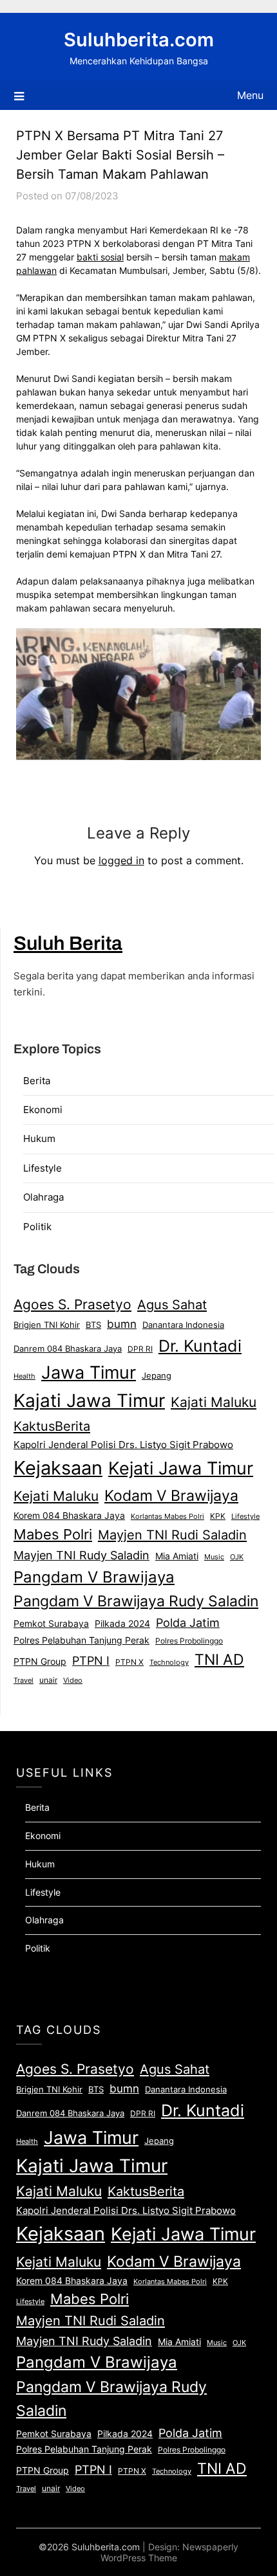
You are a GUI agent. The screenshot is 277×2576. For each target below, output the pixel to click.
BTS (93, 1325)
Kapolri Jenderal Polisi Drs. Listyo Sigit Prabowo (123, 1445)
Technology (169, 1662)
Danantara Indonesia (183, 1325)
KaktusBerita (52, 1426)
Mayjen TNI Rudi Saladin (172, 1535)
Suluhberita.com (139, 40)
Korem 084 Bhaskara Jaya (69, 1516)
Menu (250, 95)
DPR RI (140, 1349)
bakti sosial (100, 257)
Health (24, 1376)
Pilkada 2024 (122, 1624)
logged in (121, 860)
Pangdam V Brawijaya (94, 1577)
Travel (24, 1680)
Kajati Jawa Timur (89, 1401)
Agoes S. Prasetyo (72, 1304)
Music (214, 1557)
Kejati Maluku (56, 1496)
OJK (237, 1557)
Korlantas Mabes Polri (167, 1517)
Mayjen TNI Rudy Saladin (81, 1555)
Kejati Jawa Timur (181, 1468)
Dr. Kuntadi (200, 1346)
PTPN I (91, 1660)
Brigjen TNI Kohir (47, 1325)
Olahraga (43, 1197)
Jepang (157, 1375)
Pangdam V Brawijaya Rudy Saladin (136, 1601)
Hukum (39, 1138)
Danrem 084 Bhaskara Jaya (68, 1348)
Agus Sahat (172, 1304)
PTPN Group (40, 1662)
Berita (37, 1081)
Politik (37, 1227)
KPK (218, 1516)
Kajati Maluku (214, 1402)
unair (48, 1680)
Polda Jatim (188, 1622)
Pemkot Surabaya (51, 1623)
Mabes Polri (53, 1534)
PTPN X (129, 1662)
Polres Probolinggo (189, 1641)
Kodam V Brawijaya (171, 1495)
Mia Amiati (177, 1556)
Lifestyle (43, 1168)
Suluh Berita (68, 943)
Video (73, 1680)
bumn (122, 1324)
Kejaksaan (58, 1468)
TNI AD (219, 1660)
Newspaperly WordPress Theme (170, 2552)
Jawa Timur (89, 1372)
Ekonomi (43, 1110)
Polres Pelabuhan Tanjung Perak (81, 1640)
